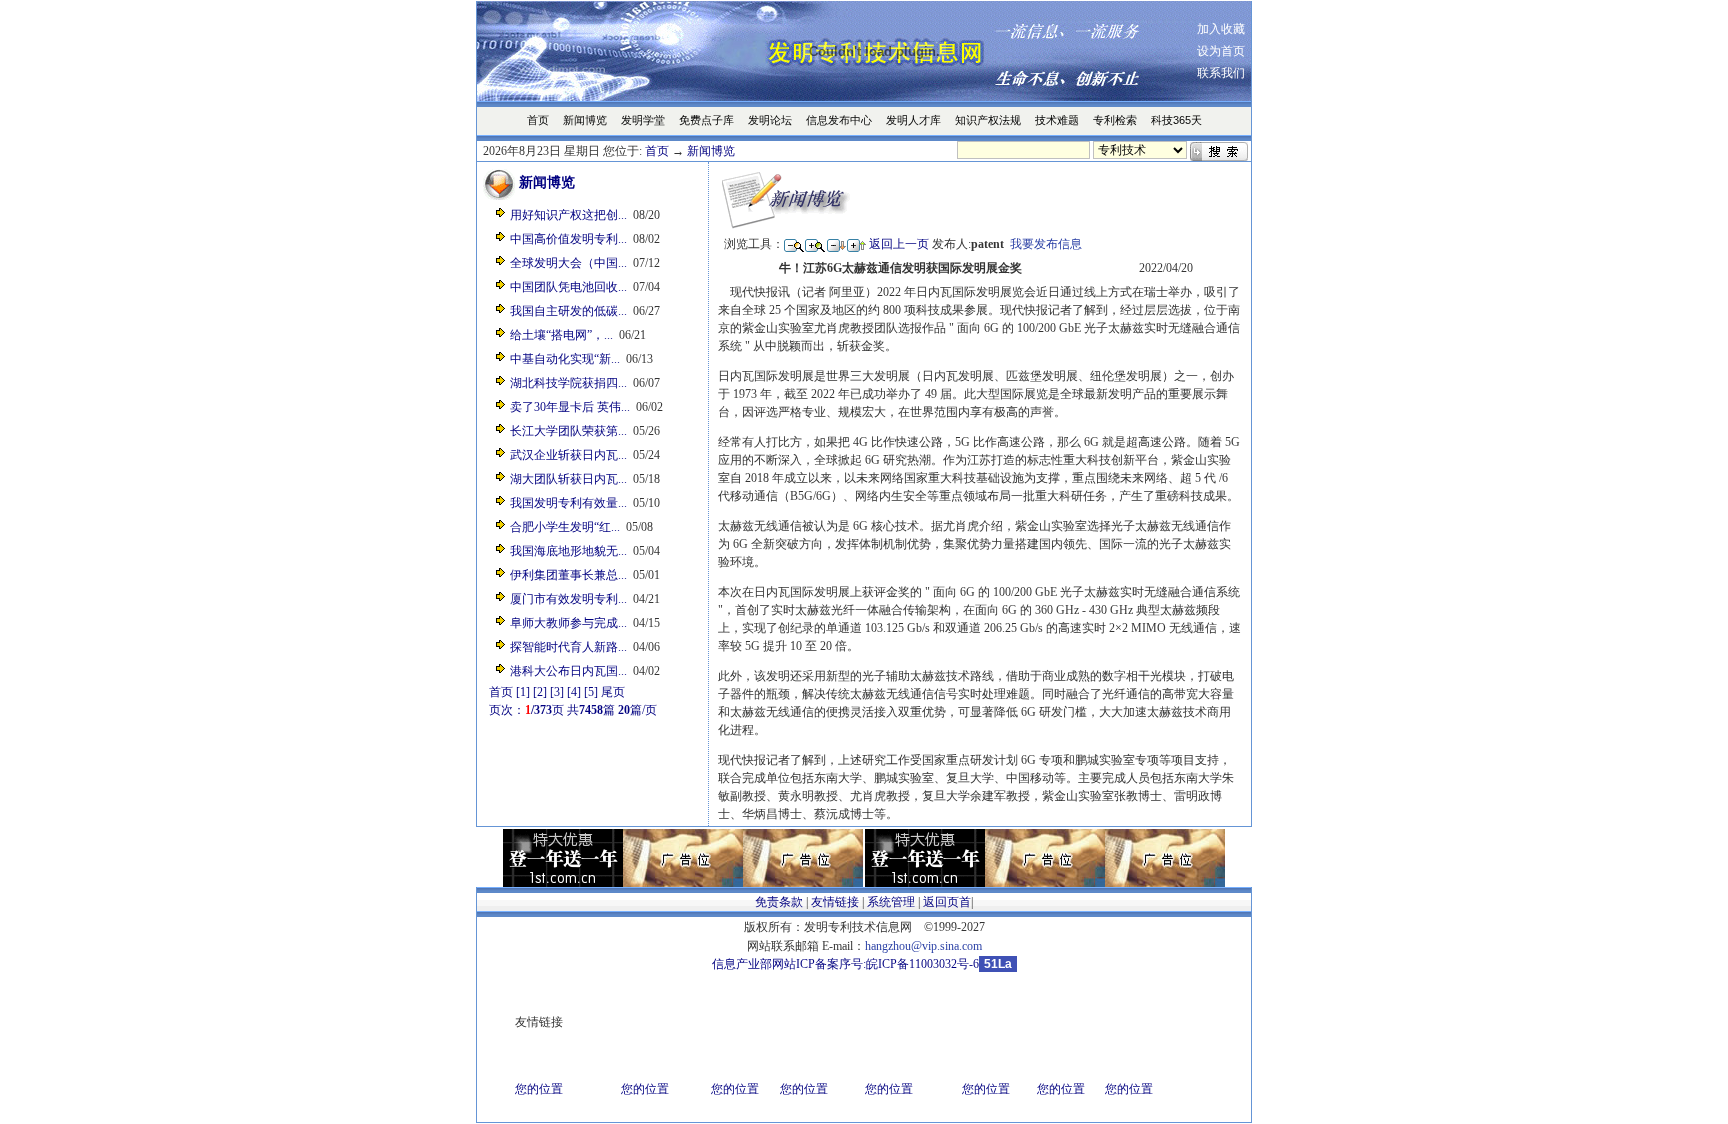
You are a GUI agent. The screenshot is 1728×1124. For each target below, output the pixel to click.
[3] (557, 692)
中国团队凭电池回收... (568, 287)
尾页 (613, 692)
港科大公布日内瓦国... (568, 671)
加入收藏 (1221, 29)
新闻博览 (711, 151)
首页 (657, 151)
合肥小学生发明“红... (565, 527)
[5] (591, 692)
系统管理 (891, 902)
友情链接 (835, 902)
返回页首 (947, 902)
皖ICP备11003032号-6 (922, 964)
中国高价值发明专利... (568, 239)
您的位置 (539, 1089)
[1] (523, 692)
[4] (574, 692)
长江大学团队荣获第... (568, 431)
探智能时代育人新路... (568, 647)
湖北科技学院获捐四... (568, 383)
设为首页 (1221, 51)
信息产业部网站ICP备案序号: (789, 964)
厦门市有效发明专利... (568, 599)
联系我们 (1221, 73)
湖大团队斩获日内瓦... (568, 479)
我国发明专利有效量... (568, 503)
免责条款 (779, 902)
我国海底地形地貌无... (568, 551)
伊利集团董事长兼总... (568, 575)
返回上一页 (899, 244)
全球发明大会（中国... (568, 263)
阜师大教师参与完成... (568, 623)
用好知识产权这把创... (568, 215)
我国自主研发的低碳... (568, 311)
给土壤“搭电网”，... (561, 335)
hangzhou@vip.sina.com (923, 946)
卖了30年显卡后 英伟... (570, 407)
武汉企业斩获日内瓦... (568, 455)
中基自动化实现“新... (565, 359)
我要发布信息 (1046, 244)
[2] (540, 692)
